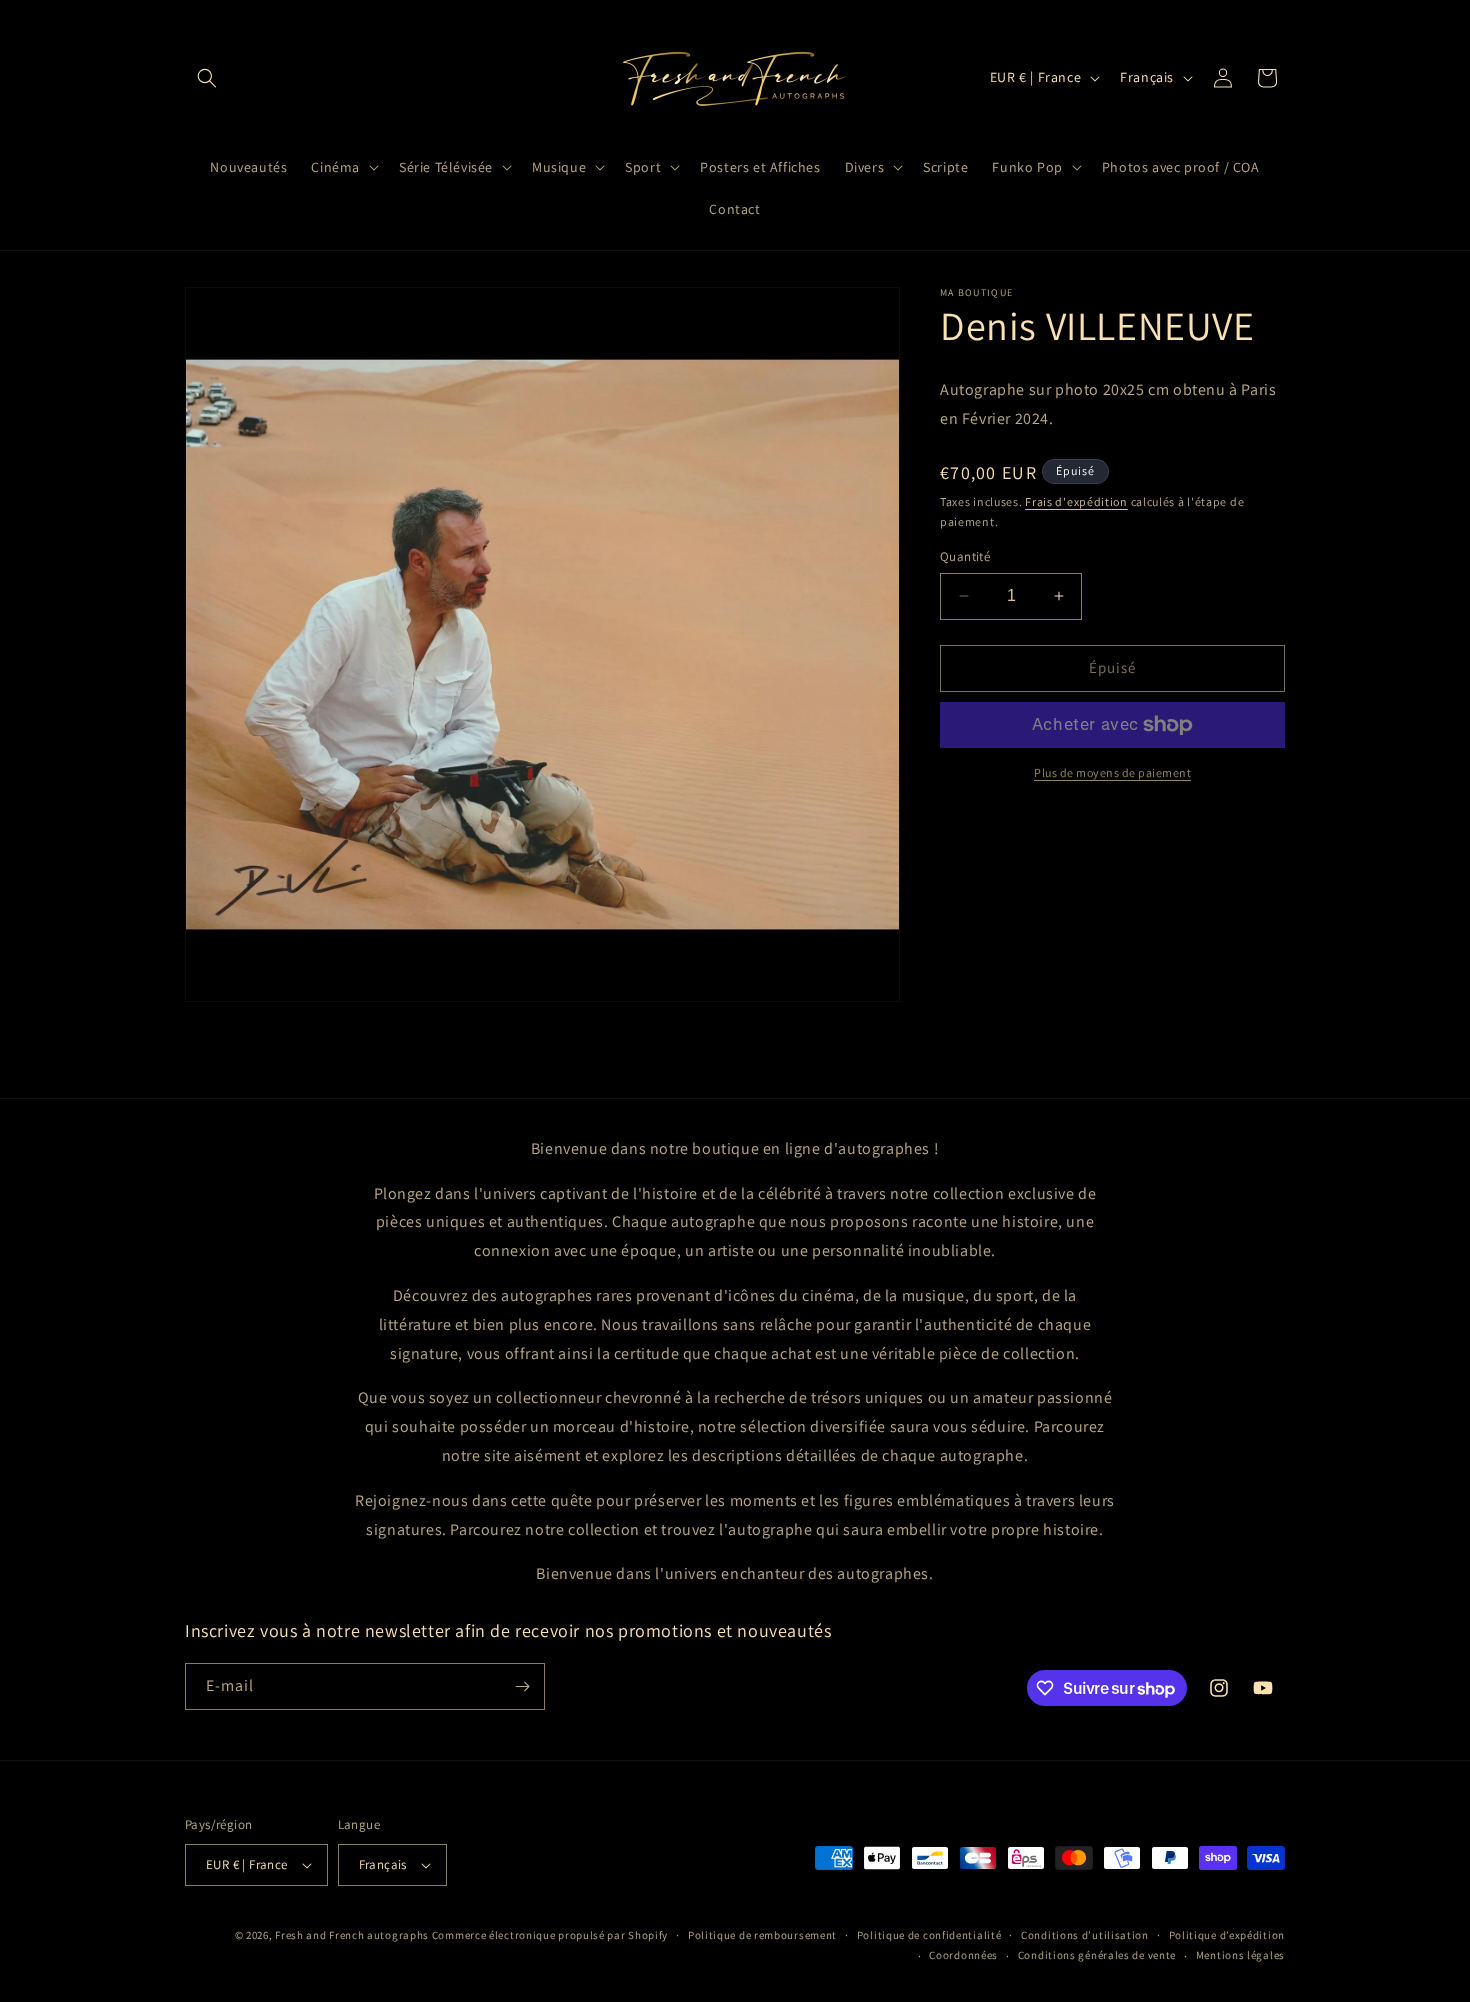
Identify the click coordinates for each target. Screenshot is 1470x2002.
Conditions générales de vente (1097, 1955)
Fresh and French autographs (352, 1935)
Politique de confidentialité (929, 1935)
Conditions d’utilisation (1085, 1935)
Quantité (965, 556)
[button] (207, 78)
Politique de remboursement (762, 1935)
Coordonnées (963, 1955)
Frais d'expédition (1076, 500)
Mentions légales (1240, 1955)
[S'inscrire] (522, 1686)
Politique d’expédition (1227, 1935)
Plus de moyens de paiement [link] (1112, 772)
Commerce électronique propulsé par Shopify (550, 1935)
